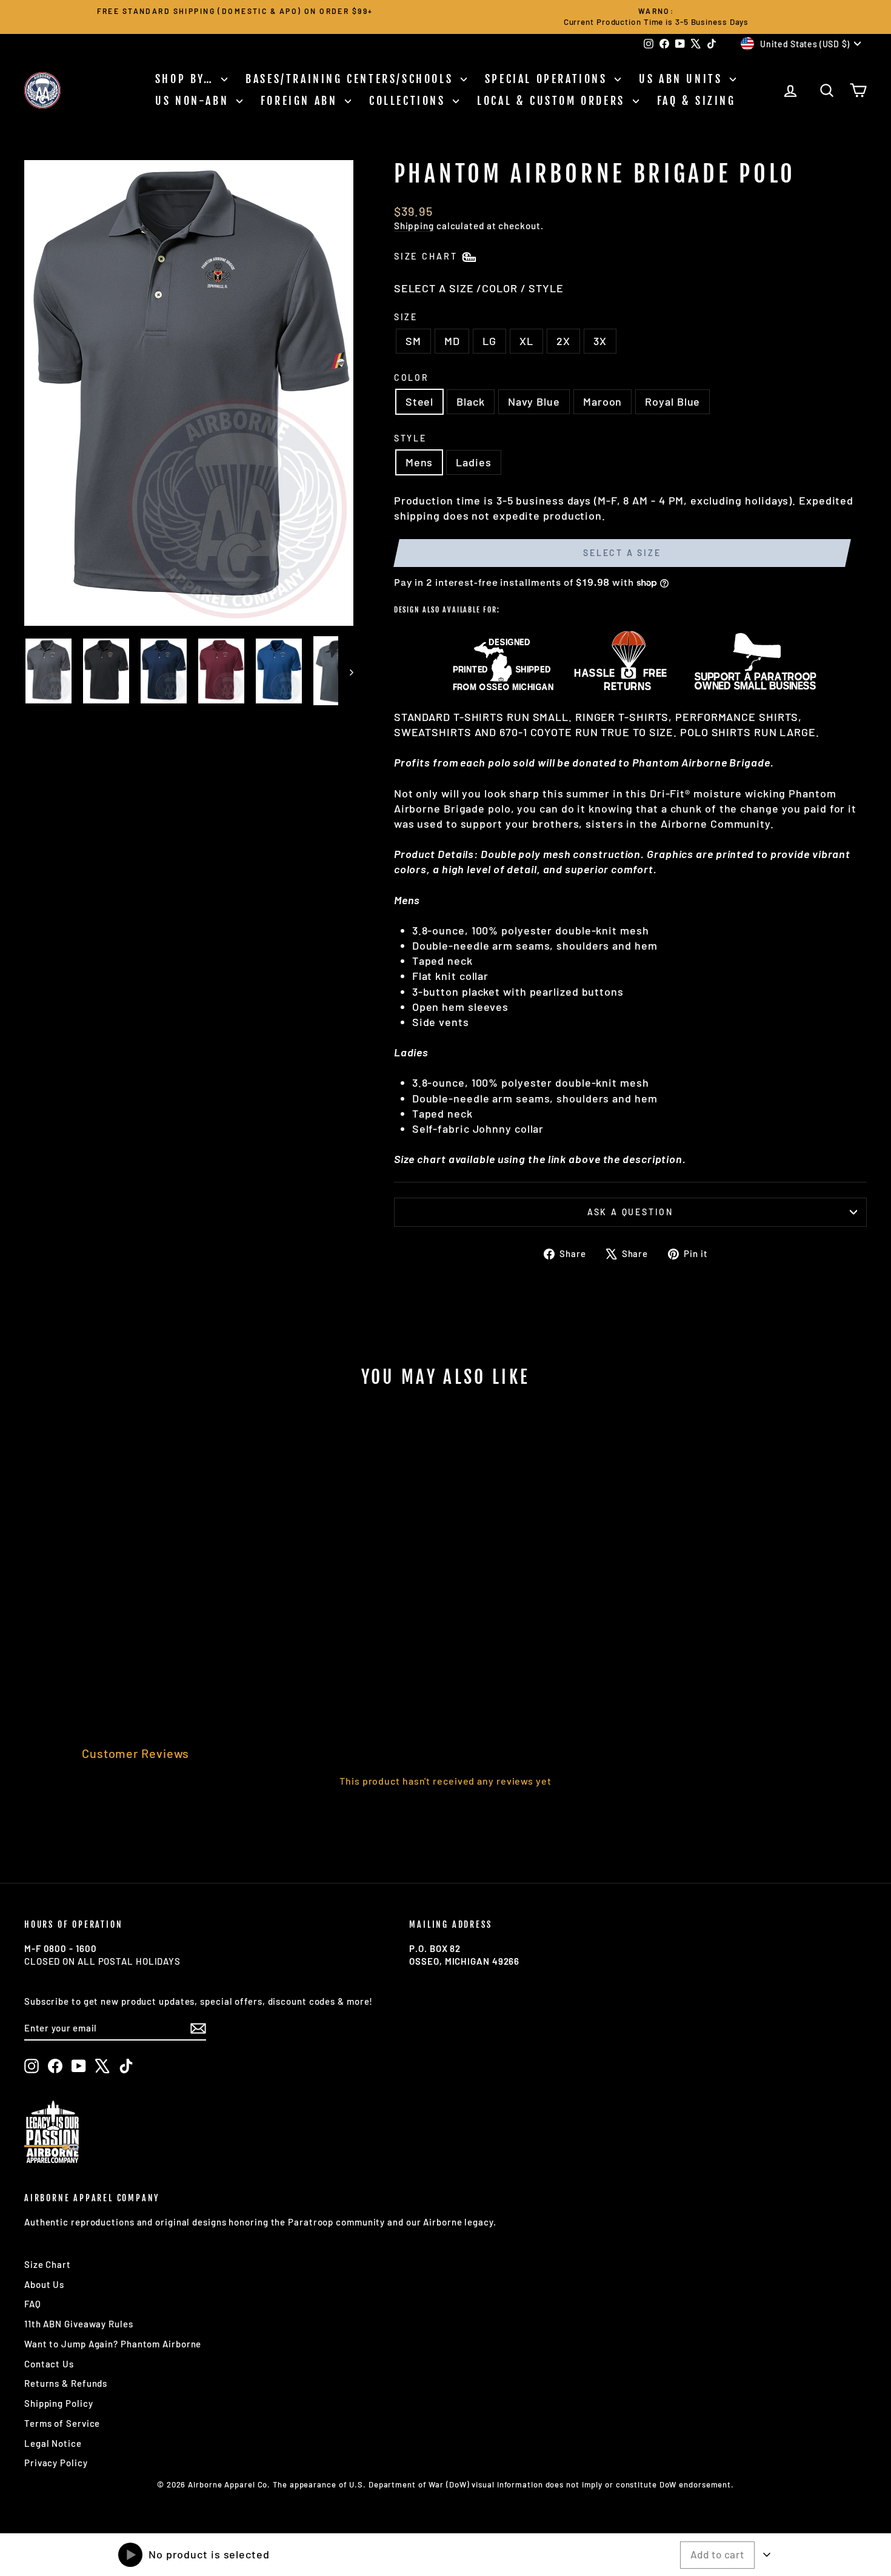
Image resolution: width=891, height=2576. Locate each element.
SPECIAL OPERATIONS (548, 79)
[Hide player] (767, 2555)
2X (563, 341)
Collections (409, 101)
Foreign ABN (301, 101)
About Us (44, 2284)
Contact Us (49, 2364)
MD (452, 341)
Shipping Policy (59, 2403)
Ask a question (630, 1212)
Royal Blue (672, 401)
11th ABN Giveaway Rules (79, 2324)
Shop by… (187, 79)
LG (489, 341)
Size (406, 317)
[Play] (130, 2555)
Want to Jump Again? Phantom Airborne (113, 2344)
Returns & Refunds (66, 2383)
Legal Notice (53, 2443)
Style (410, 438)
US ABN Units (683, 79)
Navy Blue (534, 401)
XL (526, 341)
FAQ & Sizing (696, 101)
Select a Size (622, 553)
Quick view (125, 1605)
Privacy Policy (56, 2463)
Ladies (473, 462)
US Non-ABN (194, 101)
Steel (420, 401)
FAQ (33, 2304)
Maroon (602, 401)
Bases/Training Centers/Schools (352, 79)
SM (413, 341)
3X (600, 341)
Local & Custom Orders (553, 101)
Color (412, 377)
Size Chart (48, 2264)
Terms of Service (62, 2423)
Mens (419, 462)
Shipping (414, 226)
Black (471, 401)
